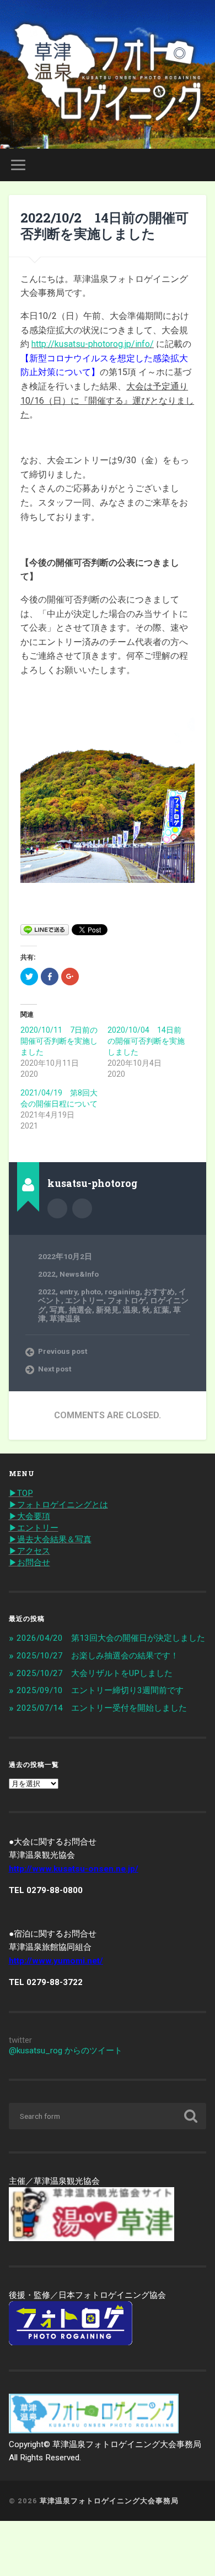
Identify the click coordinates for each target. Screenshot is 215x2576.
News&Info (79, 1274)
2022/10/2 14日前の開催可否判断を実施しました (104, 226)
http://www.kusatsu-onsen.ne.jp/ (74, 1869)
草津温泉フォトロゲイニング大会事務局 (109, 2501)
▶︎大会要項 (29, 1516)
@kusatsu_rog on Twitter (82, 1208)
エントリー (84, 1300)
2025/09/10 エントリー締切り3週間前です (100, 1690)
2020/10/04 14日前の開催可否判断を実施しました (146, 1041)
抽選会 (80, 1310)
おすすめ (159, 1292)
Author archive (57, 1208)
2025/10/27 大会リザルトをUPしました (95, 1673)
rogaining (122, 1292)
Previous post (63, 1351)
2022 (47, 1274)
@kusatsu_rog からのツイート (66, 2051)
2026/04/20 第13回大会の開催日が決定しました (111, 1638)
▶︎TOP (21, 1493)
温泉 (131, 1310)
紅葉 (162, 1310)
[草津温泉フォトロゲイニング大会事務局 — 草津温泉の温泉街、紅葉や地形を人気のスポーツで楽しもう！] (108, 74)
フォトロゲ (127, 1300)
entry (68, 1292)
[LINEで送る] (45, 929)
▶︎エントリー (34, 1528)
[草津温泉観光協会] (92, 2238)
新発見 (108, 1310)
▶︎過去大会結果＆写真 (50, 1539)
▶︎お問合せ (29, 1563)
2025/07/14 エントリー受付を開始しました (102, 1708)
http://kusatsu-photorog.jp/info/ (93, 344)
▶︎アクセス (29, 1551)
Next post (55, 1369)
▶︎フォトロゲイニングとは (58, 1505)
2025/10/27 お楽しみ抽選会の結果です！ (98, 1656)
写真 (57, 1310)
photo (91, 1292)
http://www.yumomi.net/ (56, 1961)
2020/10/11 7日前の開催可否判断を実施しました (59, 1041)
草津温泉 (65, 1319)
